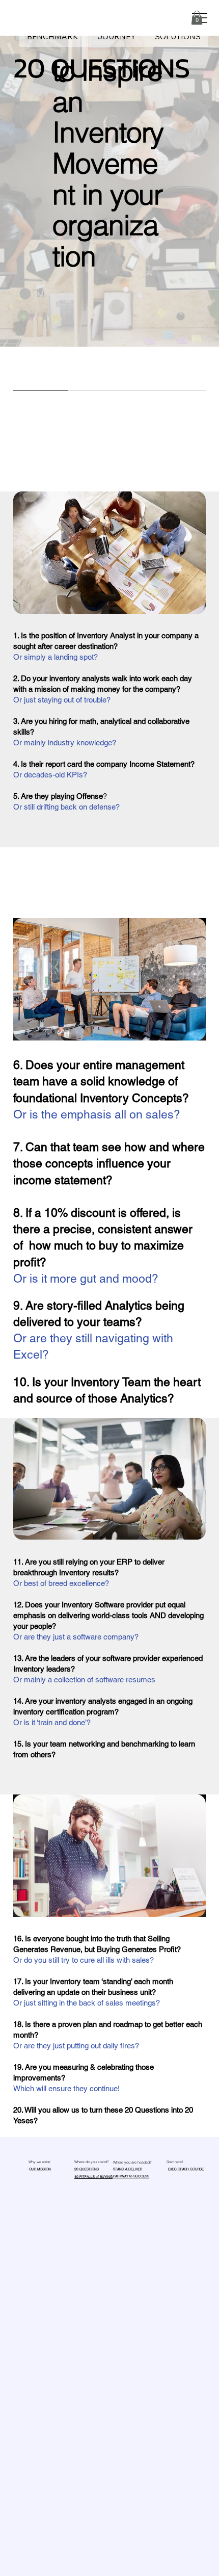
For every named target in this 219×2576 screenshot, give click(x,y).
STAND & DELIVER (128, 2169)
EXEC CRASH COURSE (186, 2169)
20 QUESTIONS (87, 2169)
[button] (197, 18)
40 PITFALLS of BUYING (93, 2177)
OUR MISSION (40, 2169)
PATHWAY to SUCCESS (131, 2176)
